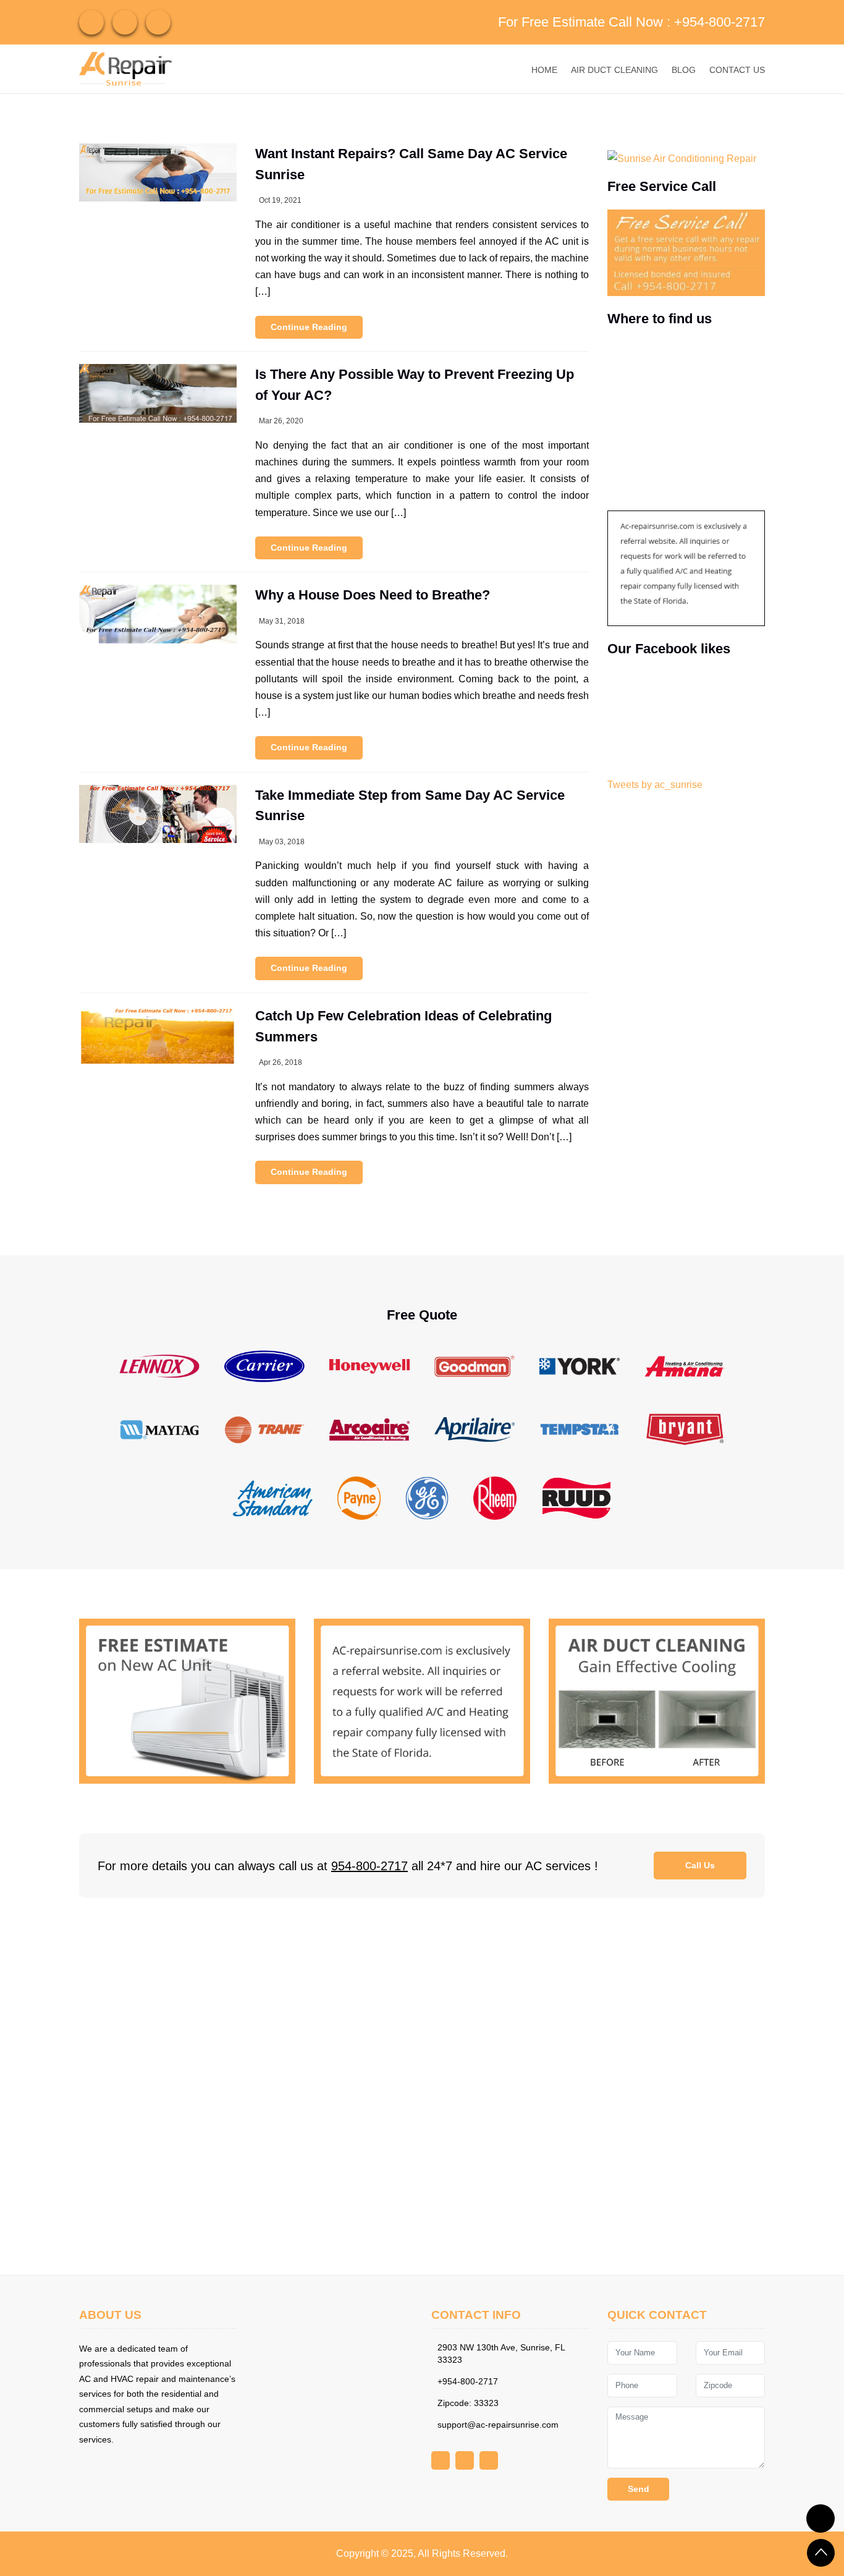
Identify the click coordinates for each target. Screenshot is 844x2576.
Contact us (737, 70)
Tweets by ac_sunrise (655, 785)
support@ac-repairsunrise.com (498, 2425)
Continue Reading (309, 327)
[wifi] (91, 22)
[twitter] (158, 22)
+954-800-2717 (720, 22)
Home (544, 70)
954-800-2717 (369, 1866)
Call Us (700, 1865)
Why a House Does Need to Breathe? (373, 595)
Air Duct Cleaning (614, 70)
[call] (821, 2519)
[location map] (422, 2087)
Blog (684, 70)
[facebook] (125, 22)
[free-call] (187, 1701)
